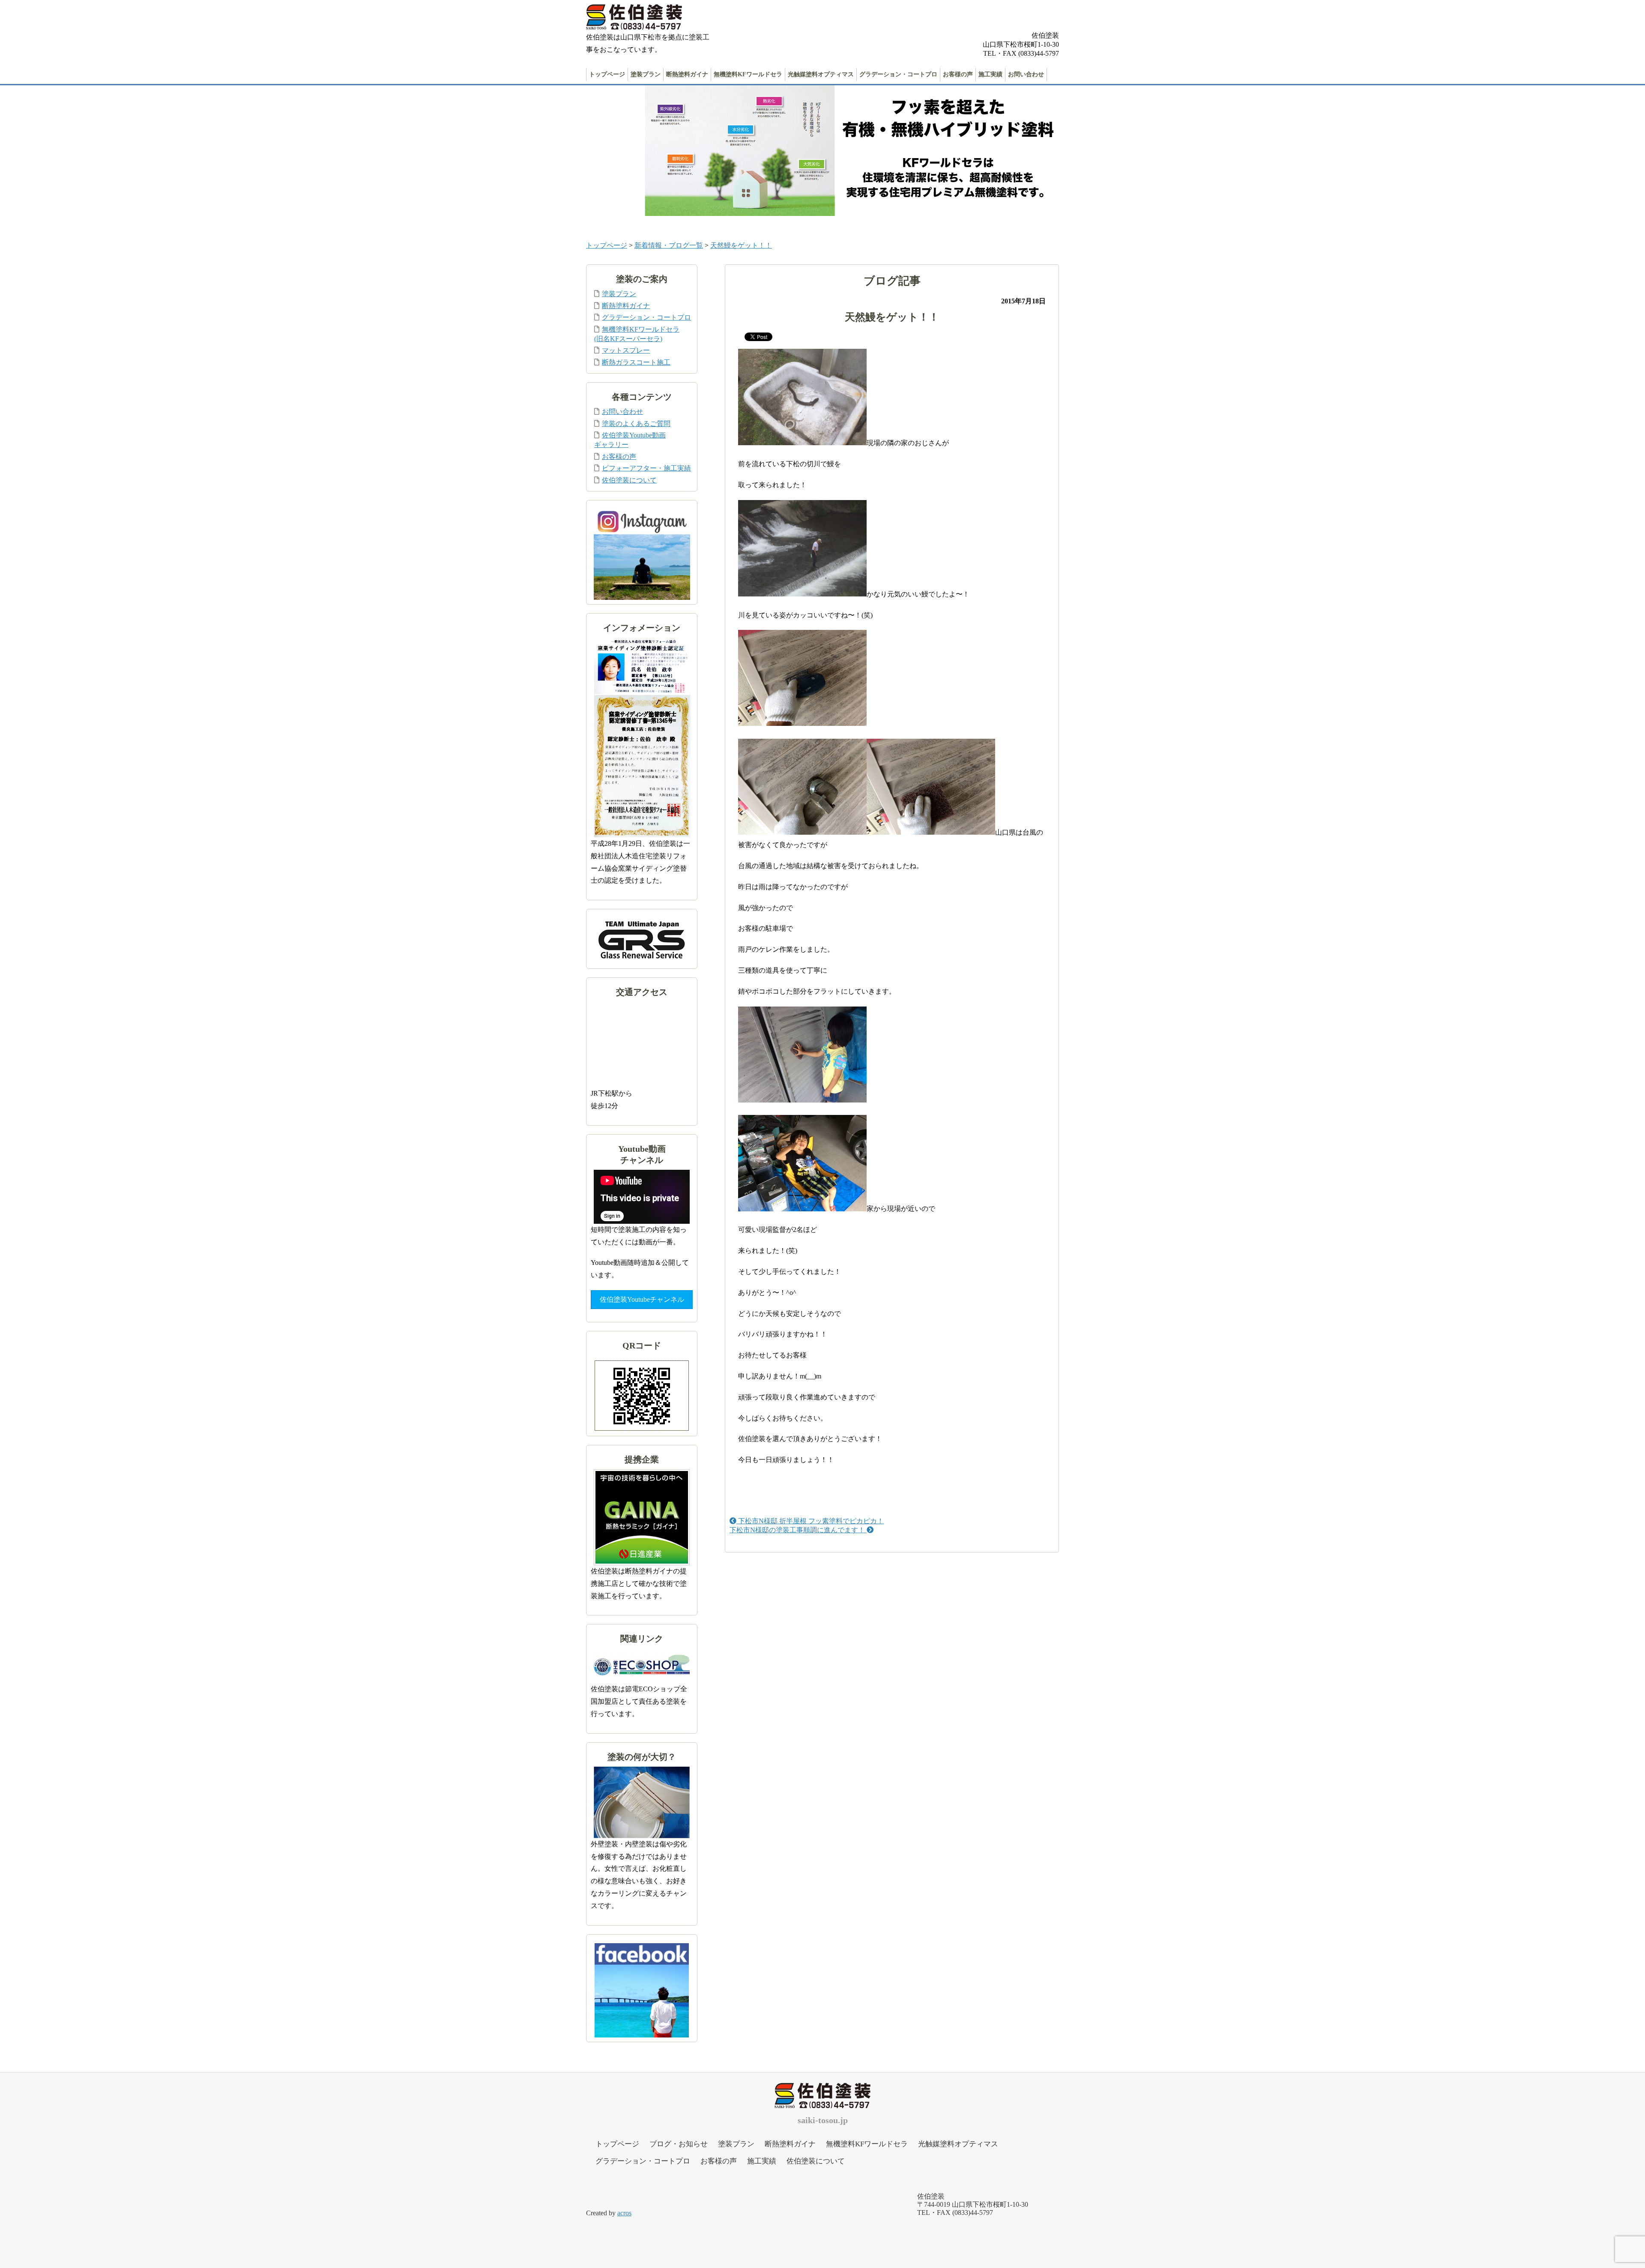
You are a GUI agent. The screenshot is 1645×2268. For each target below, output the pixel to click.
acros (624, 2213)
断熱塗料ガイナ (687, 74)
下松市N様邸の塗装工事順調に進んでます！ (798, 1530)
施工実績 (990, 74)
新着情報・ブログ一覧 (669, 245)
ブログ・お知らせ (679, 2144)
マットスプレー (626, 350)
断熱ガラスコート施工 (636, 362)
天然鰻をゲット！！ (741, 245)
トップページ (607, 74)
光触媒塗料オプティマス (821, 74)
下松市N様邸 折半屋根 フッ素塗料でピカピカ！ (810, 1521)
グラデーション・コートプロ (898, 74)
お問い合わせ (1026, 74)
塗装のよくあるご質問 (636, 424)
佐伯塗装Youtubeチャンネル (642, 1299)
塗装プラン (646, 74)
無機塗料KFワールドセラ (748, 74)
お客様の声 (958, 74)
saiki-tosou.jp (823, 2120)
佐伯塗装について (629, 480)
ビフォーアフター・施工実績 (646, 468)
